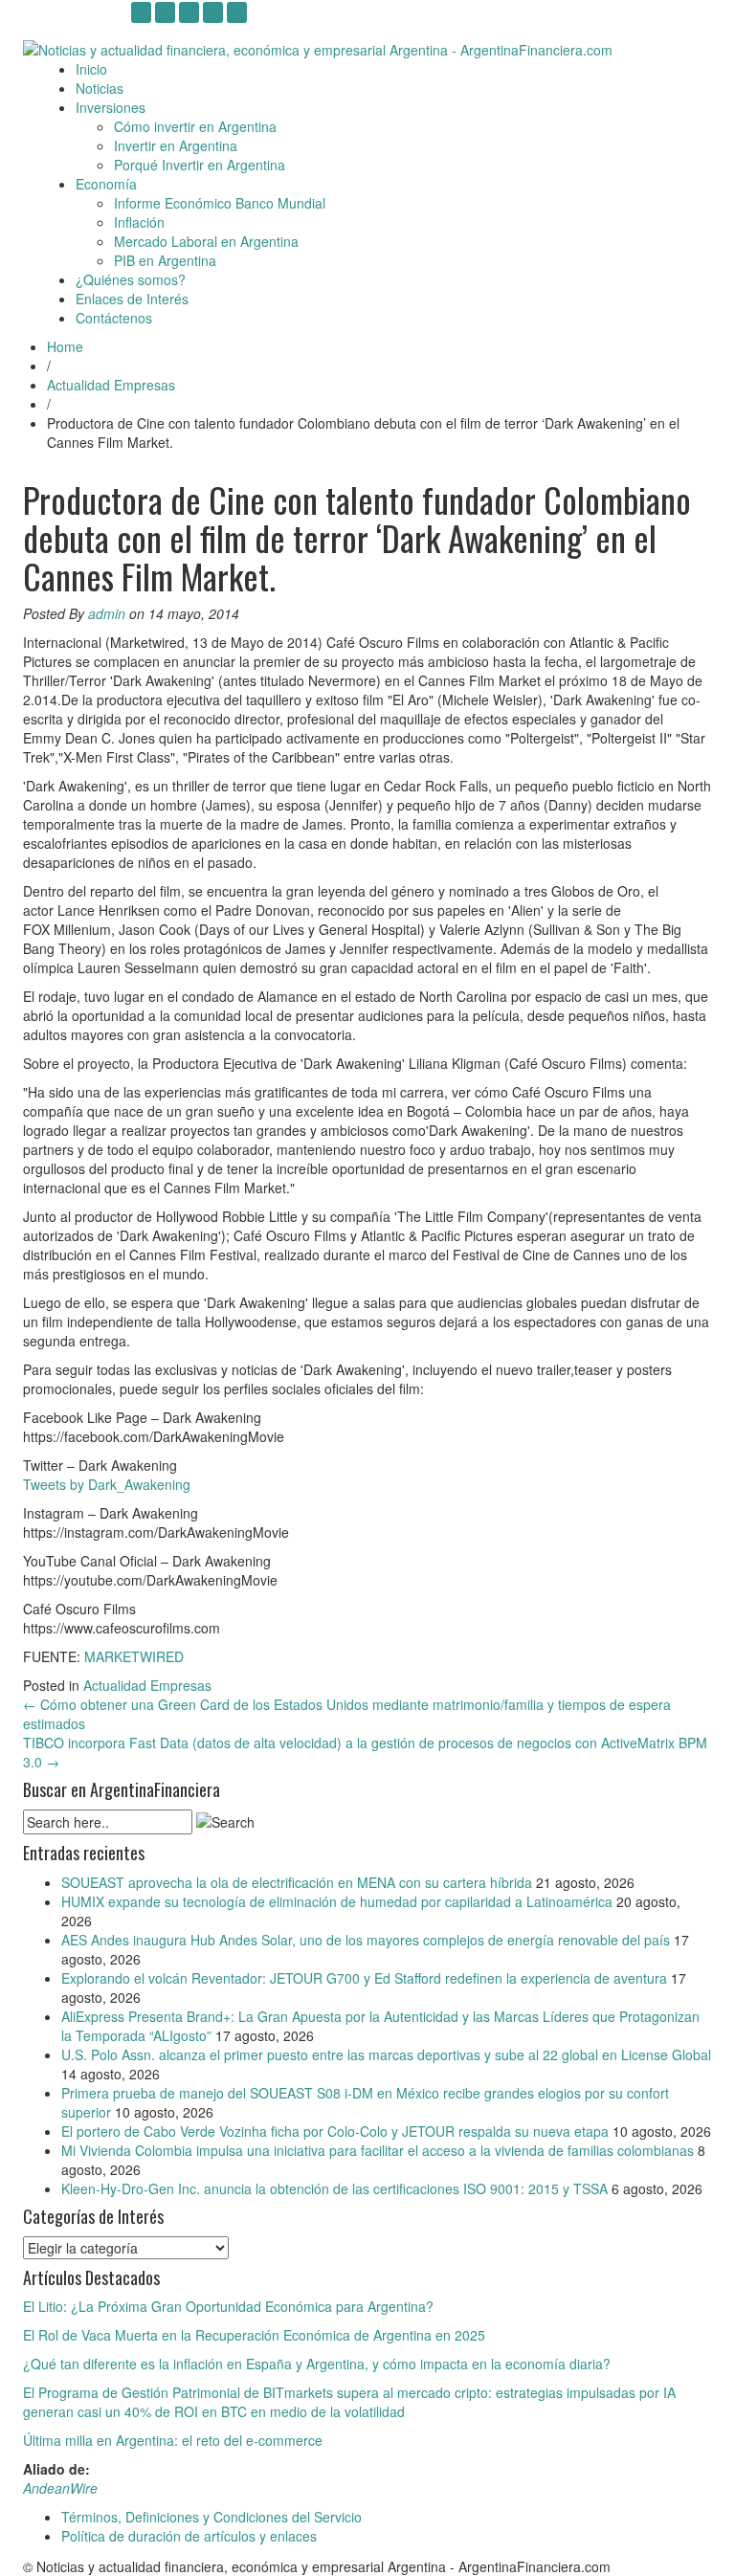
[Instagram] (141, 12)
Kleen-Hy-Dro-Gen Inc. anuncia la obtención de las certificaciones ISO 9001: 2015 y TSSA (334, 2188)
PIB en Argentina (165, 260)
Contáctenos (114, 318)
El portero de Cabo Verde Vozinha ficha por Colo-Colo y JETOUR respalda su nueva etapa (335, 2131)
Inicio (91, 69)
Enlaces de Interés (132, 299)
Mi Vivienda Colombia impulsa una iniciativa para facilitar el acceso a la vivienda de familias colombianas (378, 2150)
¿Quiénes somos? (131, 279)
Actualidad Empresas (111, 385)
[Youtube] (165, 12)
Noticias (100, 88)
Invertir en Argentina (176, 145)
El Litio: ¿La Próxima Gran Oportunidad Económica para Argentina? (228, 2306)
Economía (106, 184)
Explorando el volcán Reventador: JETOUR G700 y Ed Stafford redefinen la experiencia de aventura (364, 1978)
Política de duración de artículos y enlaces (189, 2536)
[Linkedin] (189, 12)
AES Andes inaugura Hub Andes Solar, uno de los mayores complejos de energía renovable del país (366, 1940)
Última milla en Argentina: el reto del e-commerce (173, 2440)
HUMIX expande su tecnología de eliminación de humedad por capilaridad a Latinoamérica (337, 1901)
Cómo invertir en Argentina (195, 126)
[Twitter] (213, 12)
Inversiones (111, 107)
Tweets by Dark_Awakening (107, 1484)
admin (107, 613)
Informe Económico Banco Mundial (220, 203)
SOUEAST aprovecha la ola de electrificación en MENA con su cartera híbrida (297, 1882)
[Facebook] (237, 12)
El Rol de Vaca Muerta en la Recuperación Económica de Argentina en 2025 (254, 2335)
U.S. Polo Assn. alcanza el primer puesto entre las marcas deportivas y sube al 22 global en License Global (386, 2054)
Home (65, 346)
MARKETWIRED (134, 1656)
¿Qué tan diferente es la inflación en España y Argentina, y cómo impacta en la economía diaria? (317, 2364)
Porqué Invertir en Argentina (200, 165)
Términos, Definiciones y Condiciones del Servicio (212, 2517)
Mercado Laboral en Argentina (206, 241)
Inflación (139, 222)
